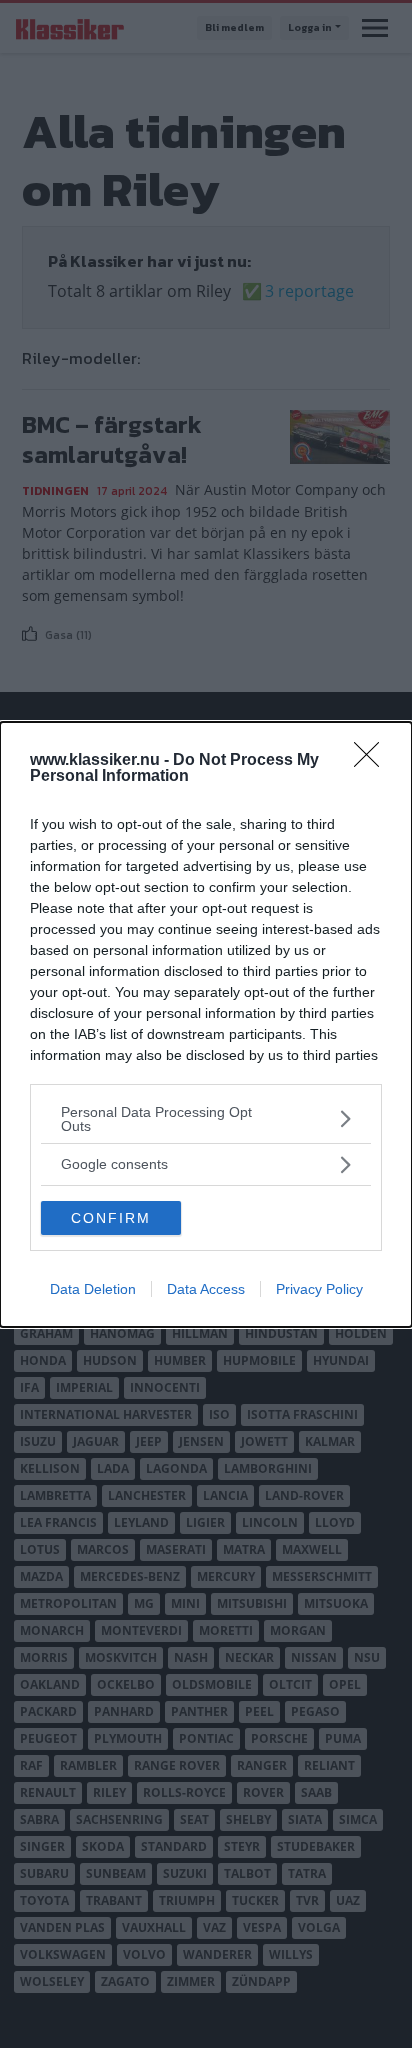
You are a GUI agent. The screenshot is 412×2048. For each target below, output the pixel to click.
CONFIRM (111, 1218)
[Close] (373, 761)
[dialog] (206, 1024)
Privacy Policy (319, 1289)
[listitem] (206, 1119)
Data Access (206, 1289)
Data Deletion (93, 1289)
